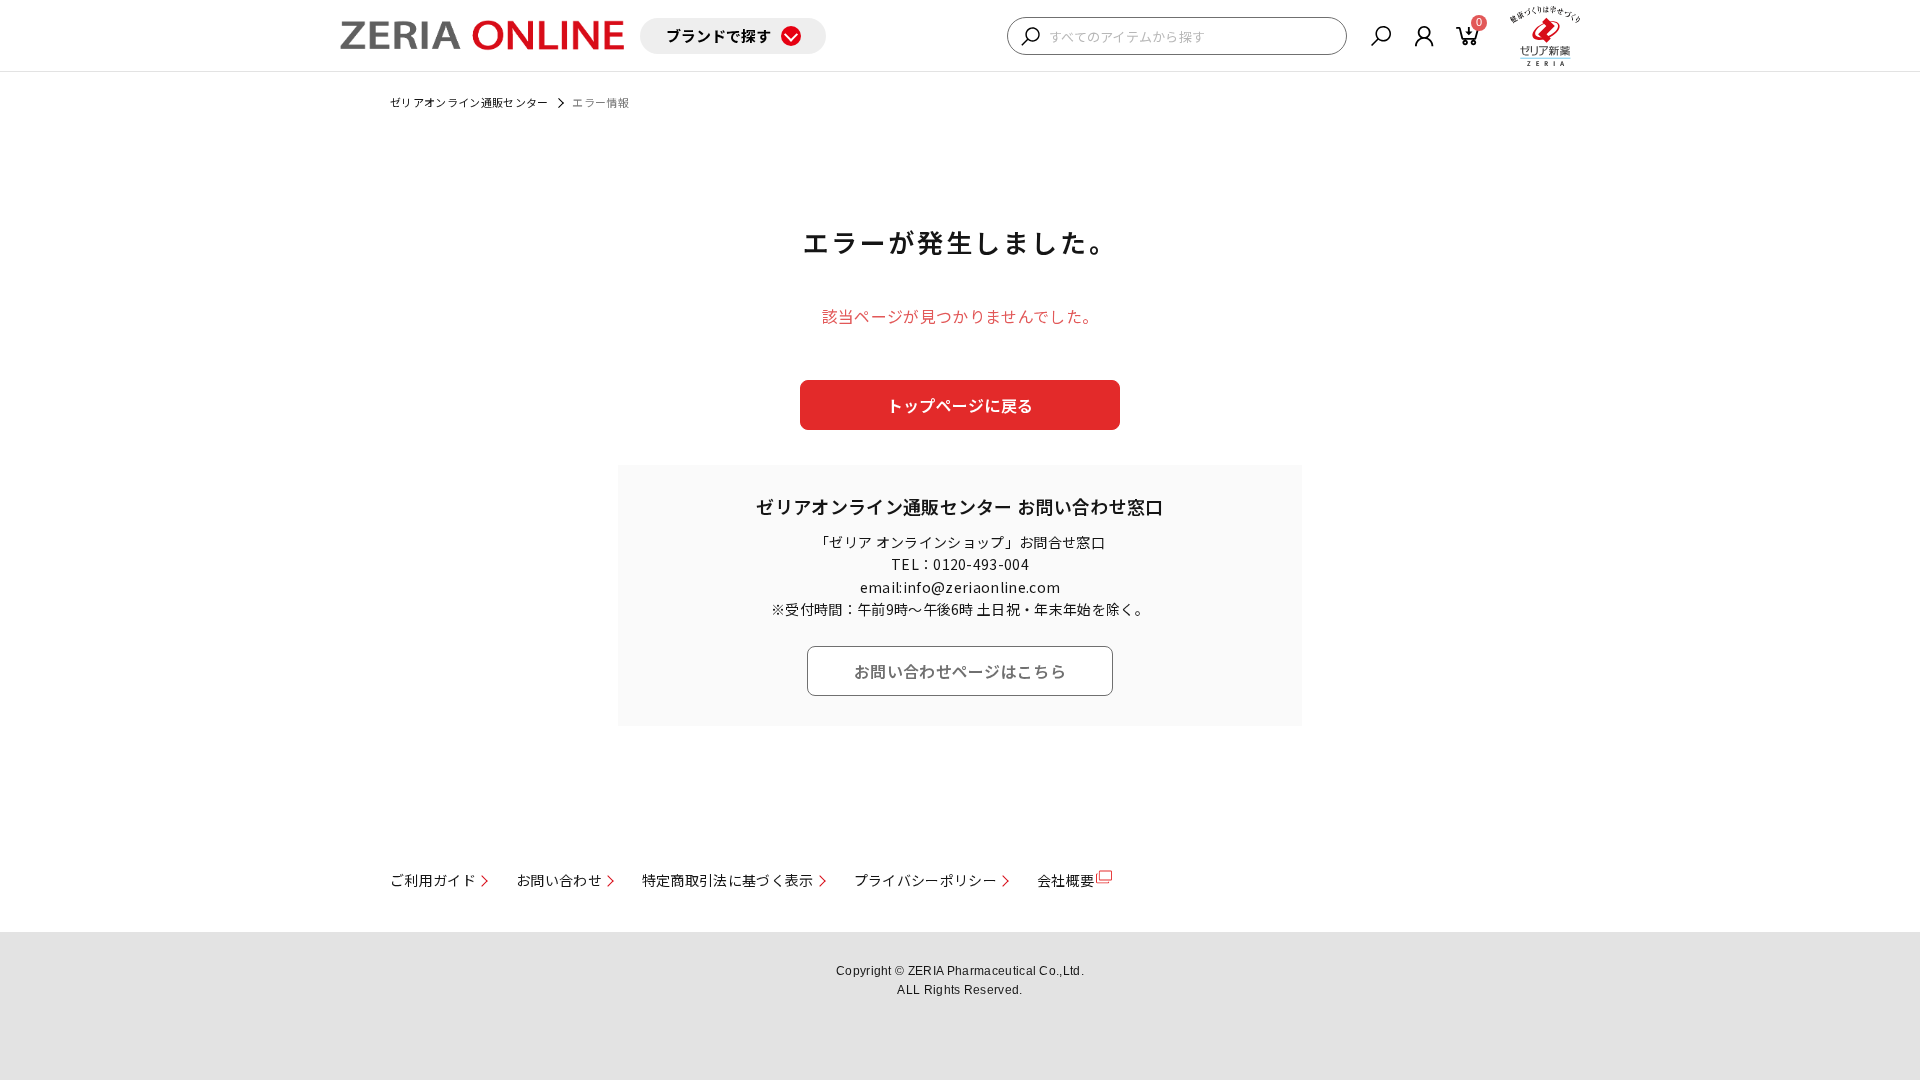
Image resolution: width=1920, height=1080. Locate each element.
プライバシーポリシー (925, 880)
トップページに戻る (960, 405)
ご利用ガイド (433, 880)
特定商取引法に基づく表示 (728, 880)
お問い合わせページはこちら (960, 671)
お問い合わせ (559, 880)
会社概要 (1065, 880)
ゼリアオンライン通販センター (469, 102)
